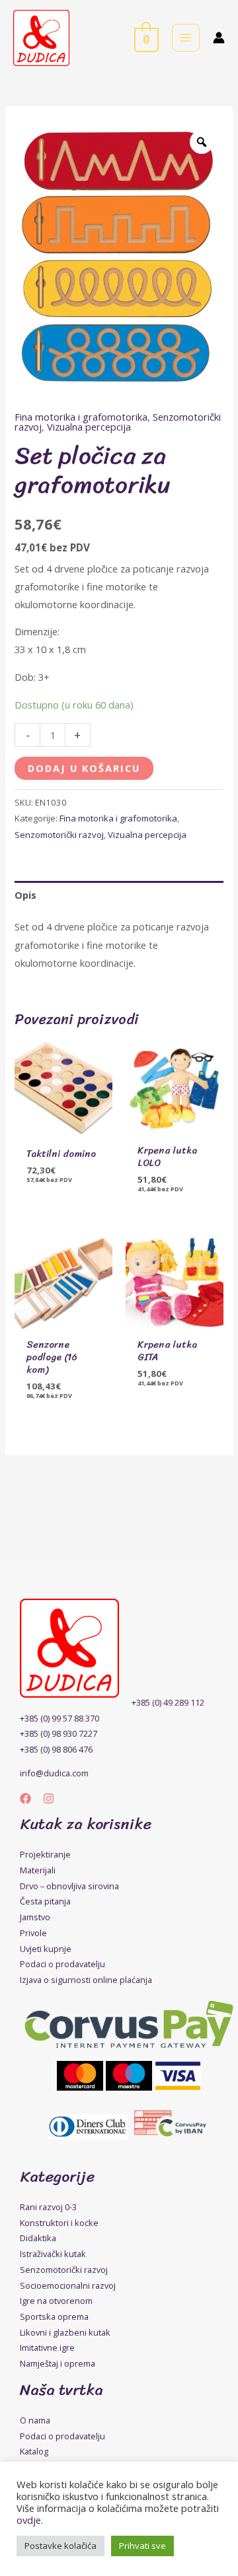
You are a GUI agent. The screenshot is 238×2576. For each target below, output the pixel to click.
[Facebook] (25, 1798)
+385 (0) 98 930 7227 (59, 1733)
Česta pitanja (45, 1901)
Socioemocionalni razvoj (68, 2285)
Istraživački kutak (53, 2254)
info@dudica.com (54, 1773)
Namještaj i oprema (58, 2363)
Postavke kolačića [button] (60, 2546)
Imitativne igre (47, 2348)
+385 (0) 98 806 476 (56, 1749)
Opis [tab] (25, 895)
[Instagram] (49, 1798)
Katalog (34, 2451)
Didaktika (38, 2238)
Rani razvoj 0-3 (48, 2207)
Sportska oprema (54, 2316)
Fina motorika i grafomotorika (81, 417)
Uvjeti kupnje (46, 1949)
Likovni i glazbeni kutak (65, 2332)
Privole (33, 1933)
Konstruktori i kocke (59, 2223)
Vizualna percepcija (89, 427)
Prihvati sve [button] (142, 2546)
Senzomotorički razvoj (59, 835)
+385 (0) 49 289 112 (168, 1702)
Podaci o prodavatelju (62, 1964)
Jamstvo (35, 1917)
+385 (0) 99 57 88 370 (59, 1718)
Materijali (38, 1870)
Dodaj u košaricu (84, 768)
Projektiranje (45, 1854)
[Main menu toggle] (186, 38)
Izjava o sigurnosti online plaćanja (86, 1980)
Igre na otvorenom (56, 2301)
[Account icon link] (219, 38)
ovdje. (30, 2520)
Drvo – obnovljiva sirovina (69, 1886)
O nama (35, 2420)
